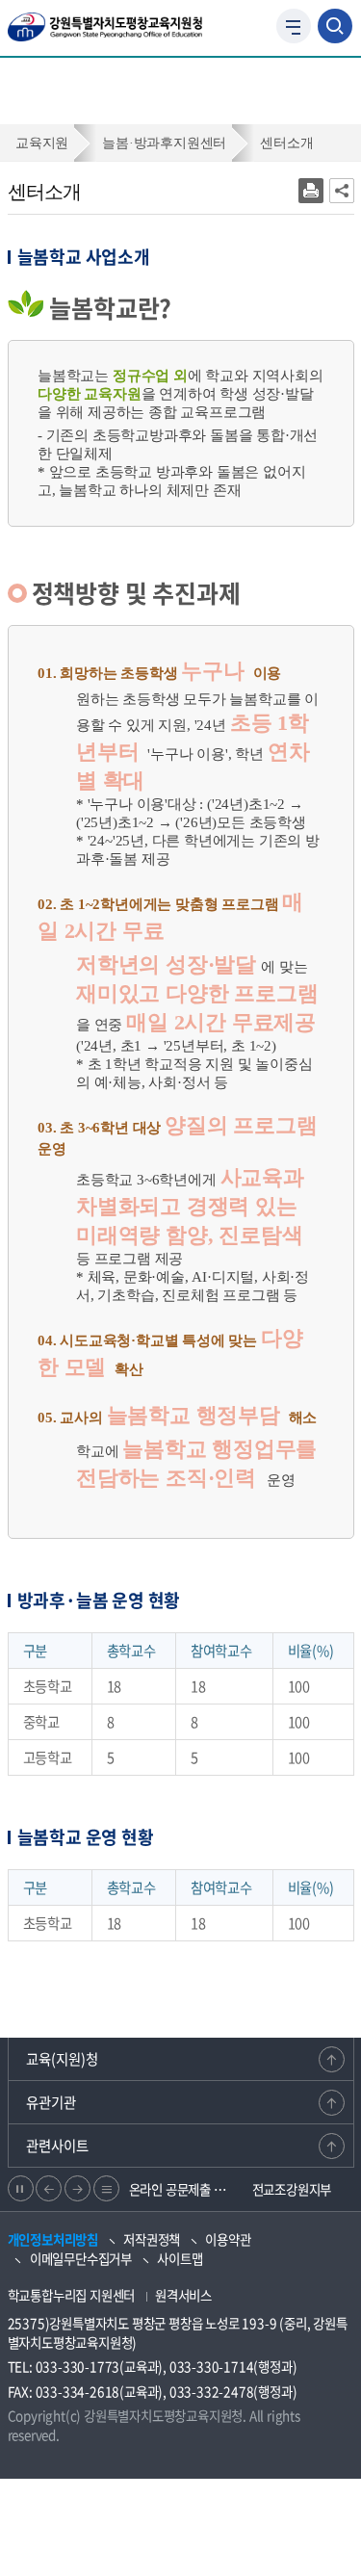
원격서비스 (183, 2295)
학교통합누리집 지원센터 (72, 2295)
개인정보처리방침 (53, 2239)
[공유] (342, 191)
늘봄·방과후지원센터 (164, 143)
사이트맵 (180, 2258)
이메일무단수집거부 (81, 2258)
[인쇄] (311, 191)
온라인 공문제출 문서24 (183, 2189)
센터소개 (286, 143)
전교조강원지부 (292, 2189)
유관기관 (51, 2102)
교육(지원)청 (62, 2059)
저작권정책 (152, 2239)
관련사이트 (57, 2146)
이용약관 (228, 2239)
